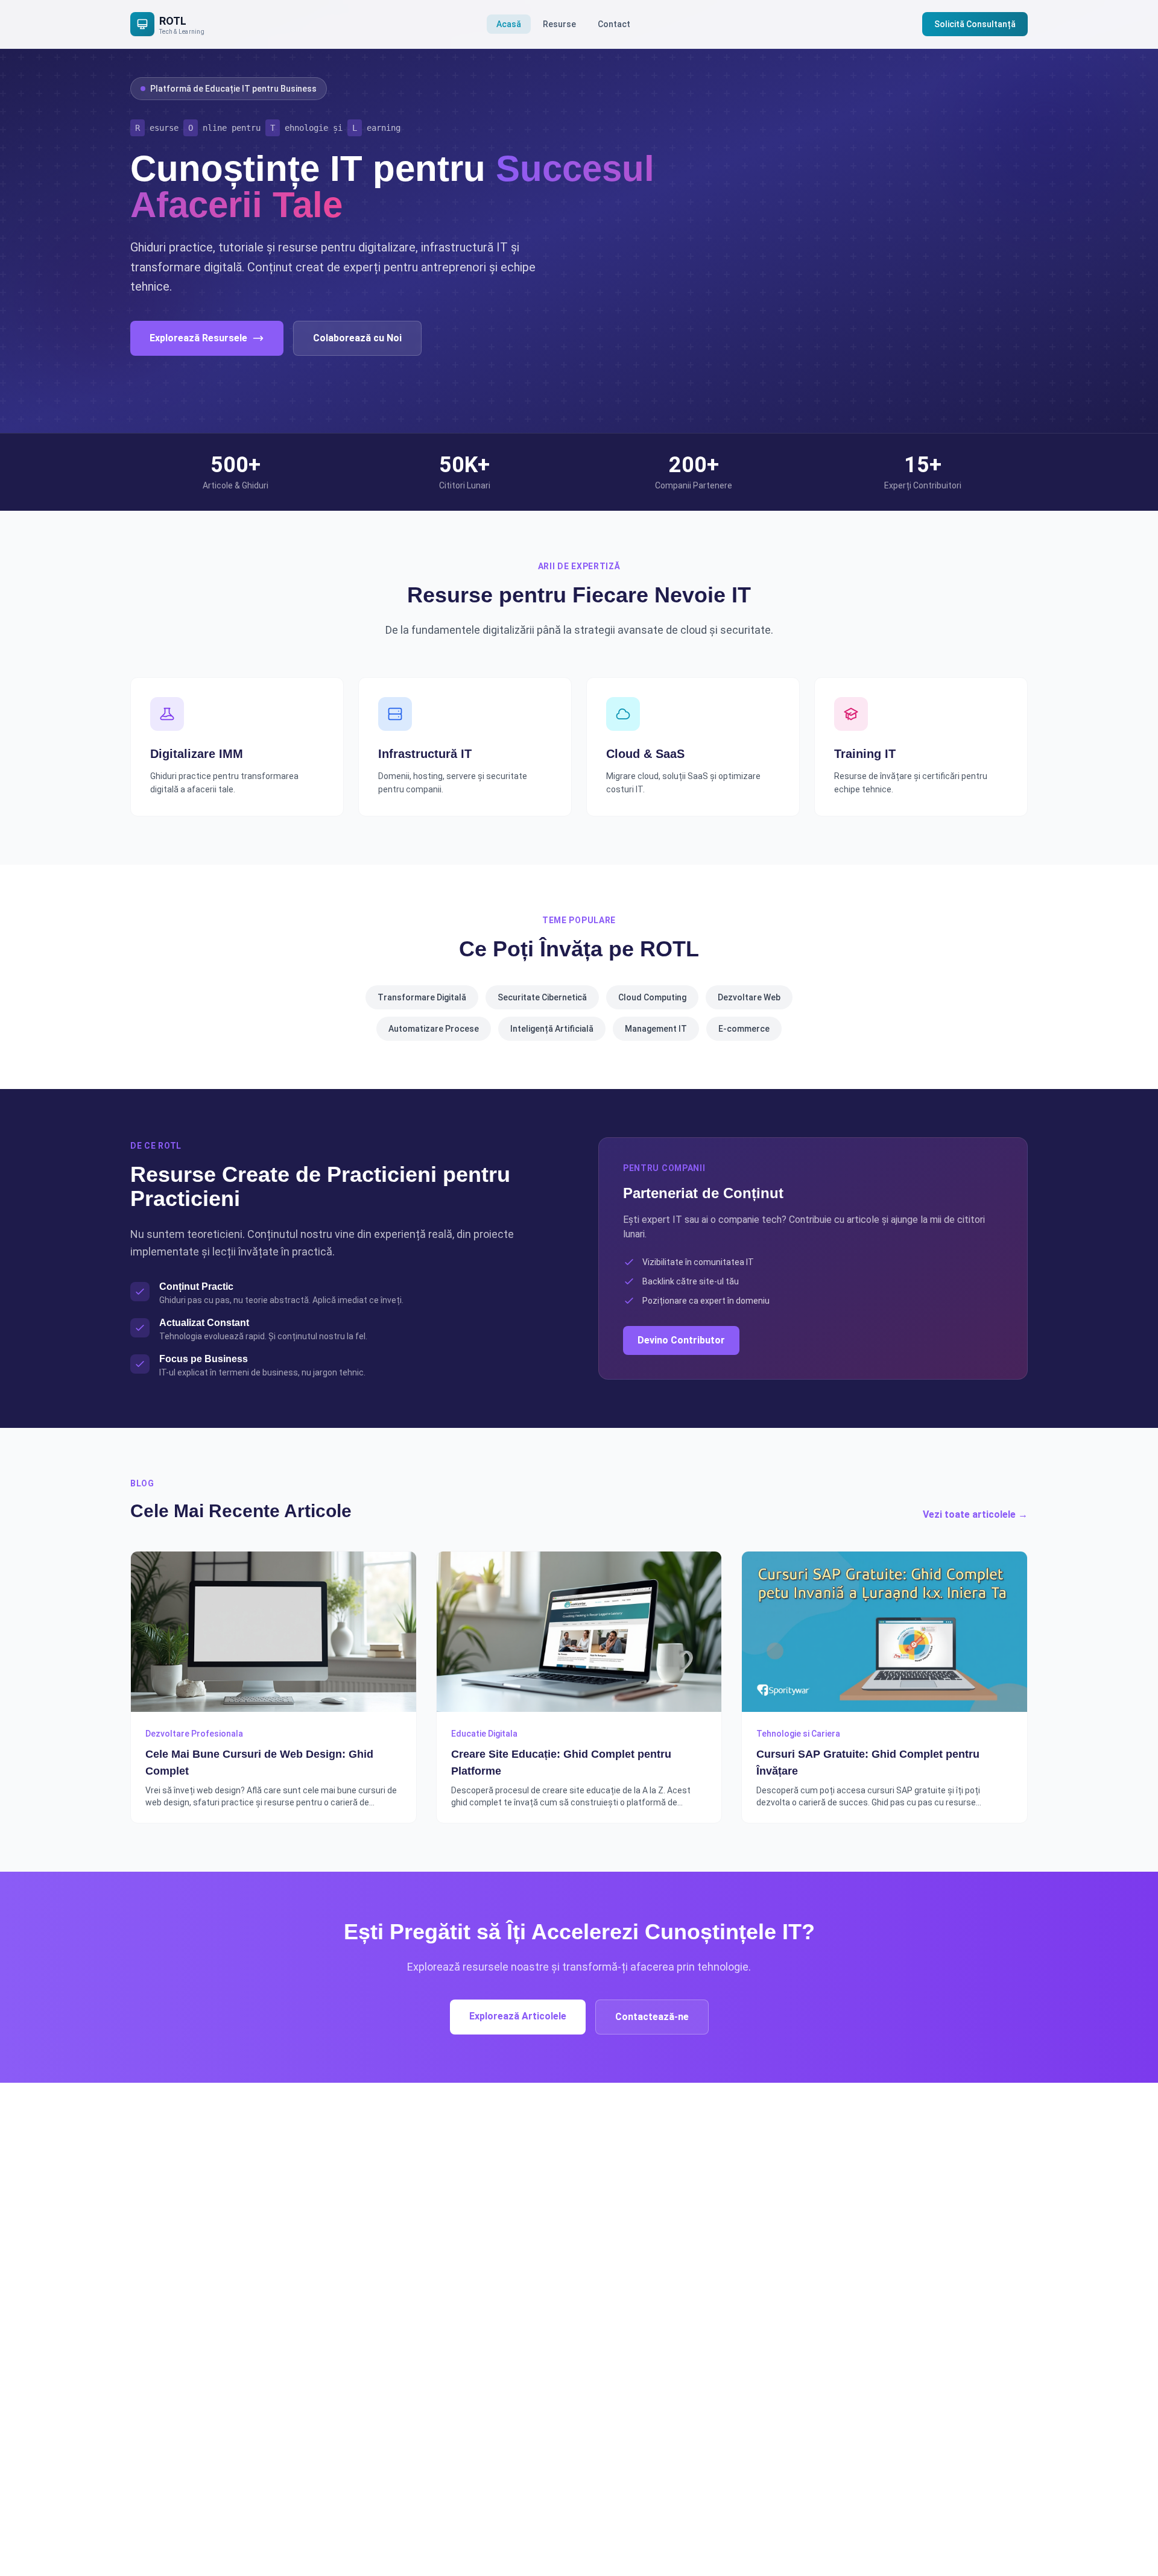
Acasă (509, 24)
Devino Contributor (681, 1340)
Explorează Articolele (518, 2016)
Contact (614, 24)
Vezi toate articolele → (975, 1514)
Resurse (559, 24)
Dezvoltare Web (749, 997)
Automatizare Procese (434, 1029)
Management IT (656, 1029)
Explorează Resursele (198, 338)
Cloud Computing (652, 997)
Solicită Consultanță (975, 24)
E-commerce (744, 1029)
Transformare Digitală (422, 997)
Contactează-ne (652, 2017)
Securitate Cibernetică (542, 997)
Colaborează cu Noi (357, 338)
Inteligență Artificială (552, 1029)
